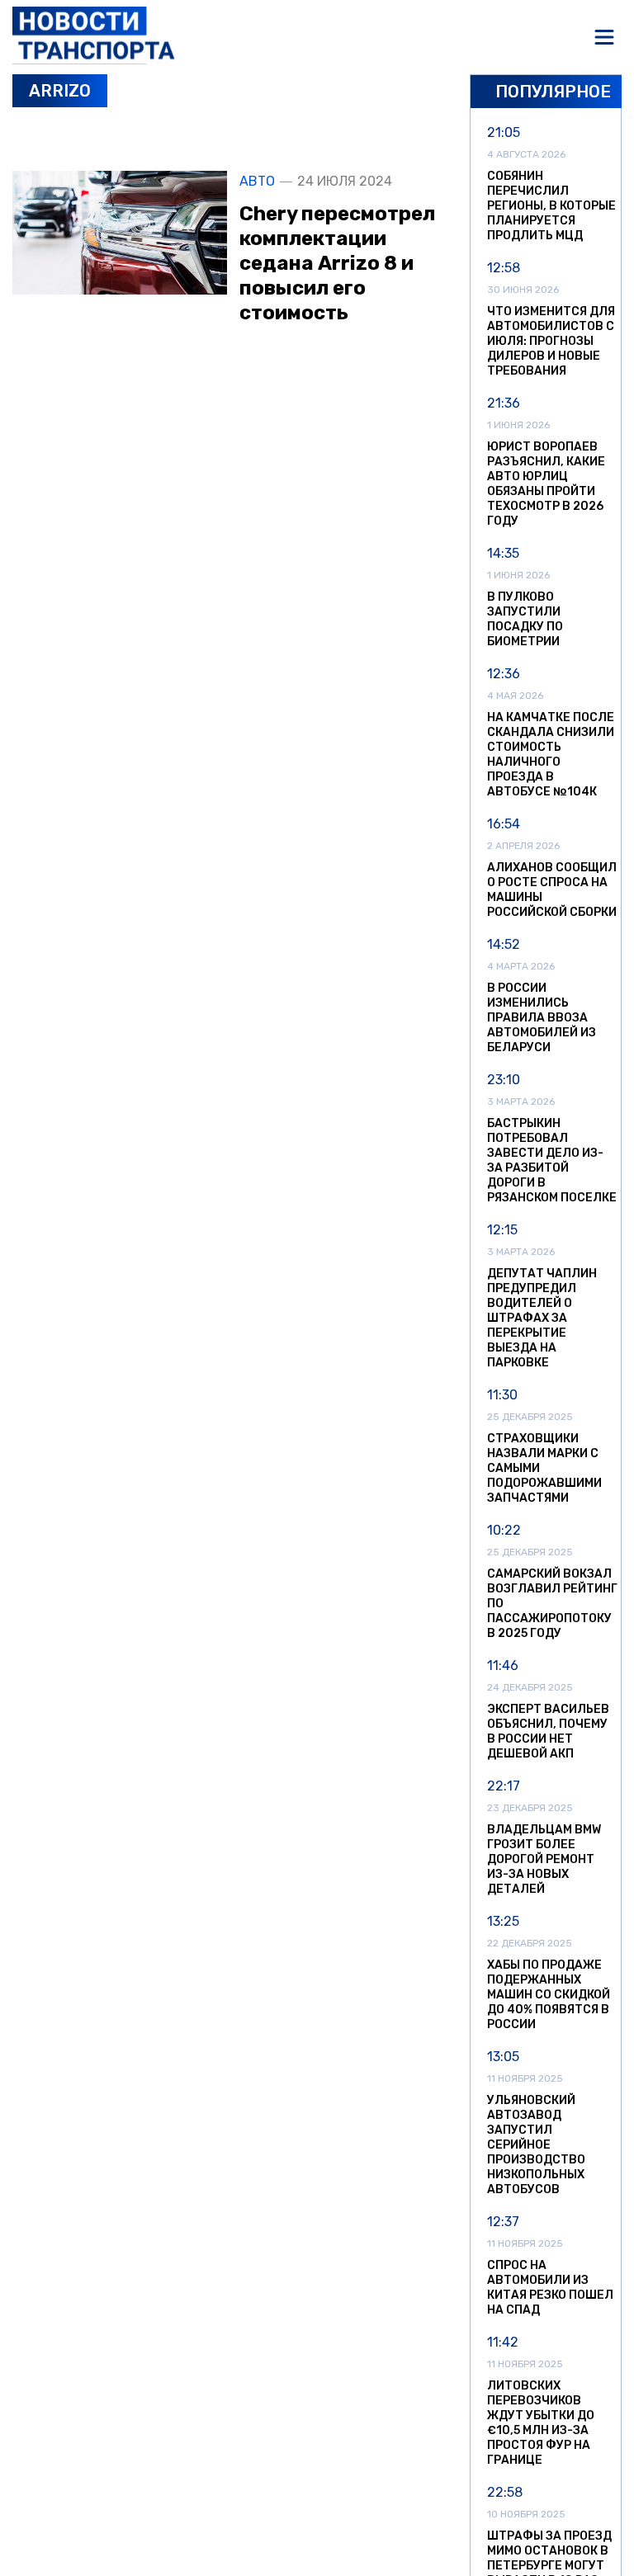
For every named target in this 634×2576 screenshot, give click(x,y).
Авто (257, 182)
